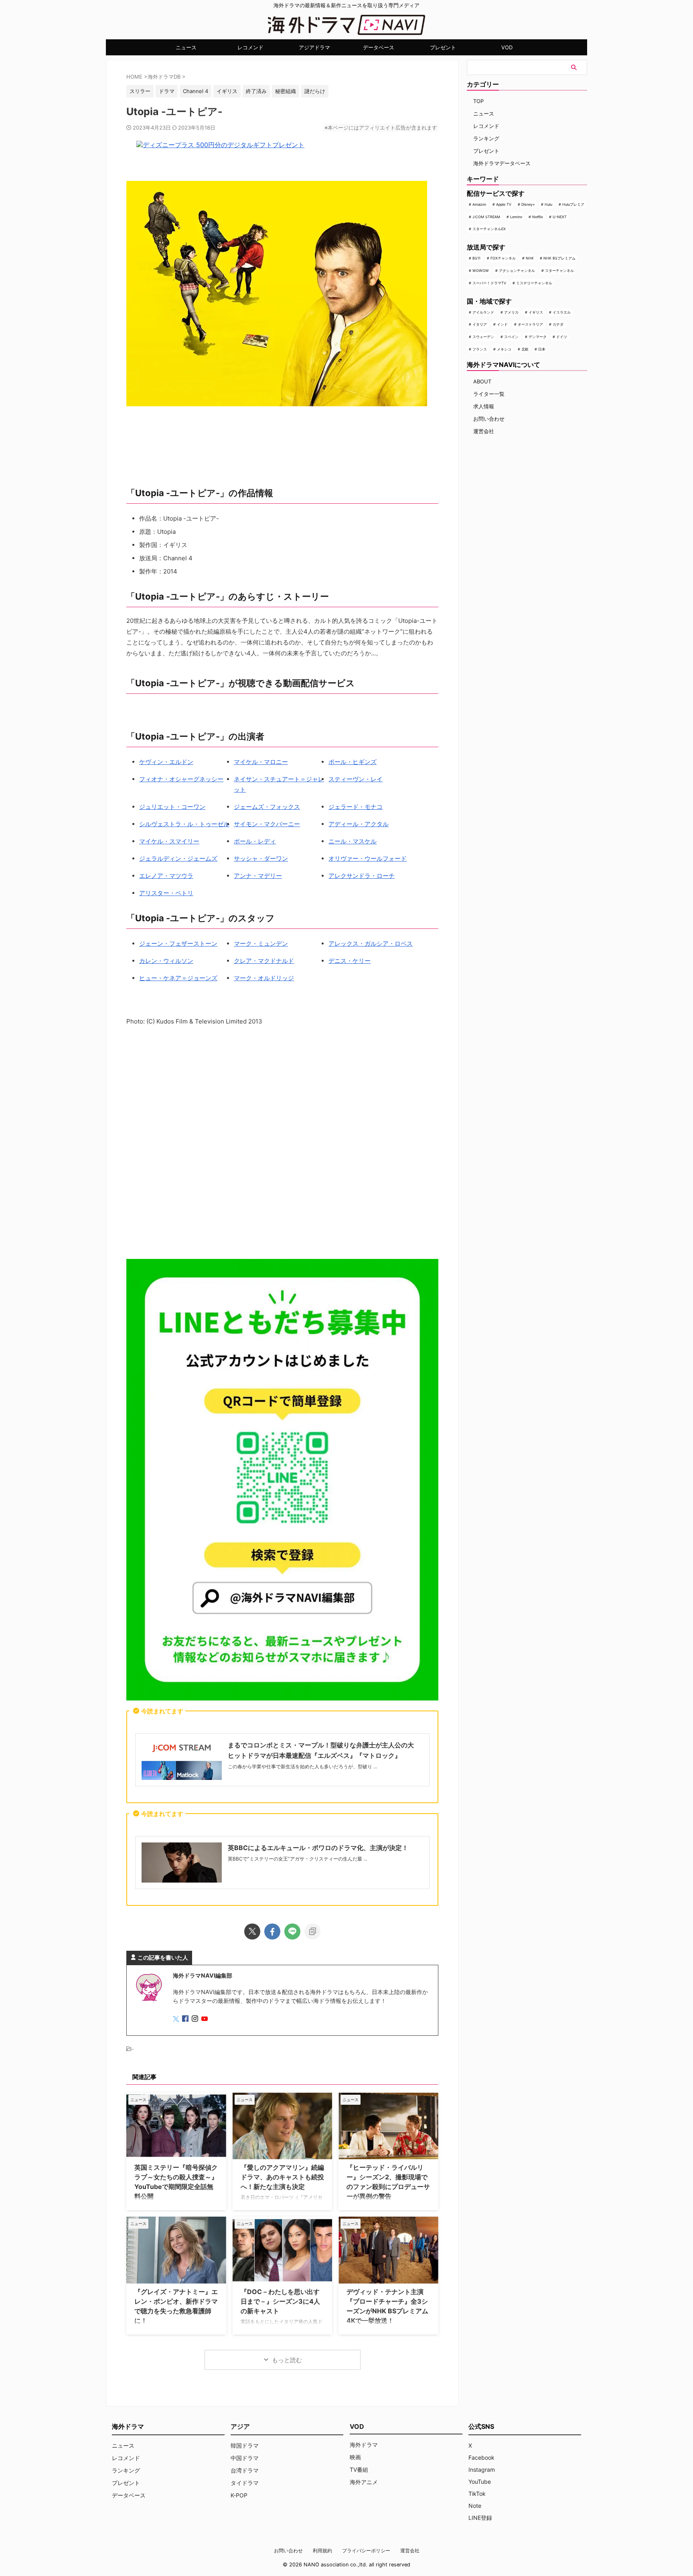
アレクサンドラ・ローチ (362, 876)
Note (475, 2506)
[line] (292, 1931)
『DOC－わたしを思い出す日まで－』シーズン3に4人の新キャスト (280, 2301)
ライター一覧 (489, 394)
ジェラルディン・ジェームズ (178, 858)
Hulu (548, 204)
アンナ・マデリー (258, 876)
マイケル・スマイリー (169, 841)
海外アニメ (364, 2482)
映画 (355, 2457)
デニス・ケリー (350, 961)
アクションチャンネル (517, 271)
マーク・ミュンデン (261, 943)
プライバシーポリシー (366, 2551)
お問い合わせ (489, 419)
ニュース (186, 47)
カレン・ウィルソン (166, 961)
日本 (542, 349)
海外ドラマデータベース (502, 163)
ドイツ (562, 337)
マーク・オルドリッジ (264, 978)
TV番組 (359, 2470)
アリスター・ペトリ (166, 893)
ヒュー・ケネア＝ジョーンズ (178, 978)
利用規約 (322, 2551)
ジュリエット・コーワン (172, 807)
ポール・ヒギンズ (353, 762)
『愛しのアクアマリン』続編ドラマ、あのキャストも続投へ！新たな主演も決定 (282, 2177)
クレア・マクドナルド (264, 961)
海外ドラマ (364, 2445)
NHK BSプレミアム (559, 258)
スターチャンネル (559, 271)
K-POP (239, 2495)
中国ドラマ (245, 2458)
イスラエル (562, 312)
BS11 (476, 258)
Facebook (481, 2457)
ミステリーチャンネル (534, 283)
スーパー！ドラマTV (489, 283)
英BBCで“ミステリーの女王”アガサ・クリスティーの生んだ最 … (298, 1859)
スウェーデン (483, 337)
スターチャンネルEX (489, 229)
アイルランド (483, 312)
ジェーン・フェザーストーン (178, 943)
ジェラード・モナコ (356, 807)
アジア (240, 2426)
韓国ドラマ (245, 2445)
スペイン (511, 337)
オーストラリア (530, 324)
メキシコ (504, 349)
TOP (478, 101)
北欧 (525, 349)
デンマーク (538, 337)
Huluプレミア (573, 204)
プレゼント (443, 47)
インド (502, 324)
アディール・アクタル (359, 824)
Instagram (482, 2470)
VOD (507, 47)
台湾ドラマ (245, 2470)
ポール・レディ (255, 841)
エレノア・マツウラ (166, 876)
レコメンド (250, 47)
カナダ (558, 324)
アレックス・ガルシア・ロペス (371, 943)
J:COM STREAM (486, 217)
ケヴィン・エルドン (166, 762)
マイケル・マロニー (261, 762)
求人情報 (484, 406)
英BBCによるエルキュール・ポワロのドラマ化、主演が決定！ (318, 1848)
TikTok (477, 2494)
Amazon (479, 204)
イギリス (536, 312)
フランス (480, 349)
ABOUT (482, 381)
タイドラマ (245, 2483)
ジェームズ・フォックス (267, 807)
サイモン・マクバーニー (267, 824)
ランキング (486, 138)
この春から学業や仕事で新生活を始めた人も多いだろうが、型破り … (303, 1766)
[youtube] (205, 2019)
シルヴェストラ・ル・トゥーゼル (184, 824)
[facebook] (272, 1931)
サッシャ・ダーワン (261, 858)
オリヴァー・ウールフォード (368, 858)
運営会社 (484, 431)
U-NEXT (560, 217)
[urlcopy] (312, 1931)
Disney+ (528, 204)
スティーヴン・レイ (356, 779)
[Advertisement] (282, 1144)
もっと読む (287, 2360)
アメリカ (511, 312)
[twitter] (252, 1931)
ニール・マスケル (353, 841)
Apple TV (504, 204)
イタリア (480, 324)
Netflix (538, 217)
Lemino (516, 217)
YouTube (480, 2482)
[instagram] (196, 2019)
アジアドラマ (314, 47)
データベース (379, 47)
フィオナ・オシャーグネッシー (181, 779)
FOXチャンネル (503, 258)
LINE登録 (480, 2518)
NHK (530, 258)
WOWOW (481, 271)
